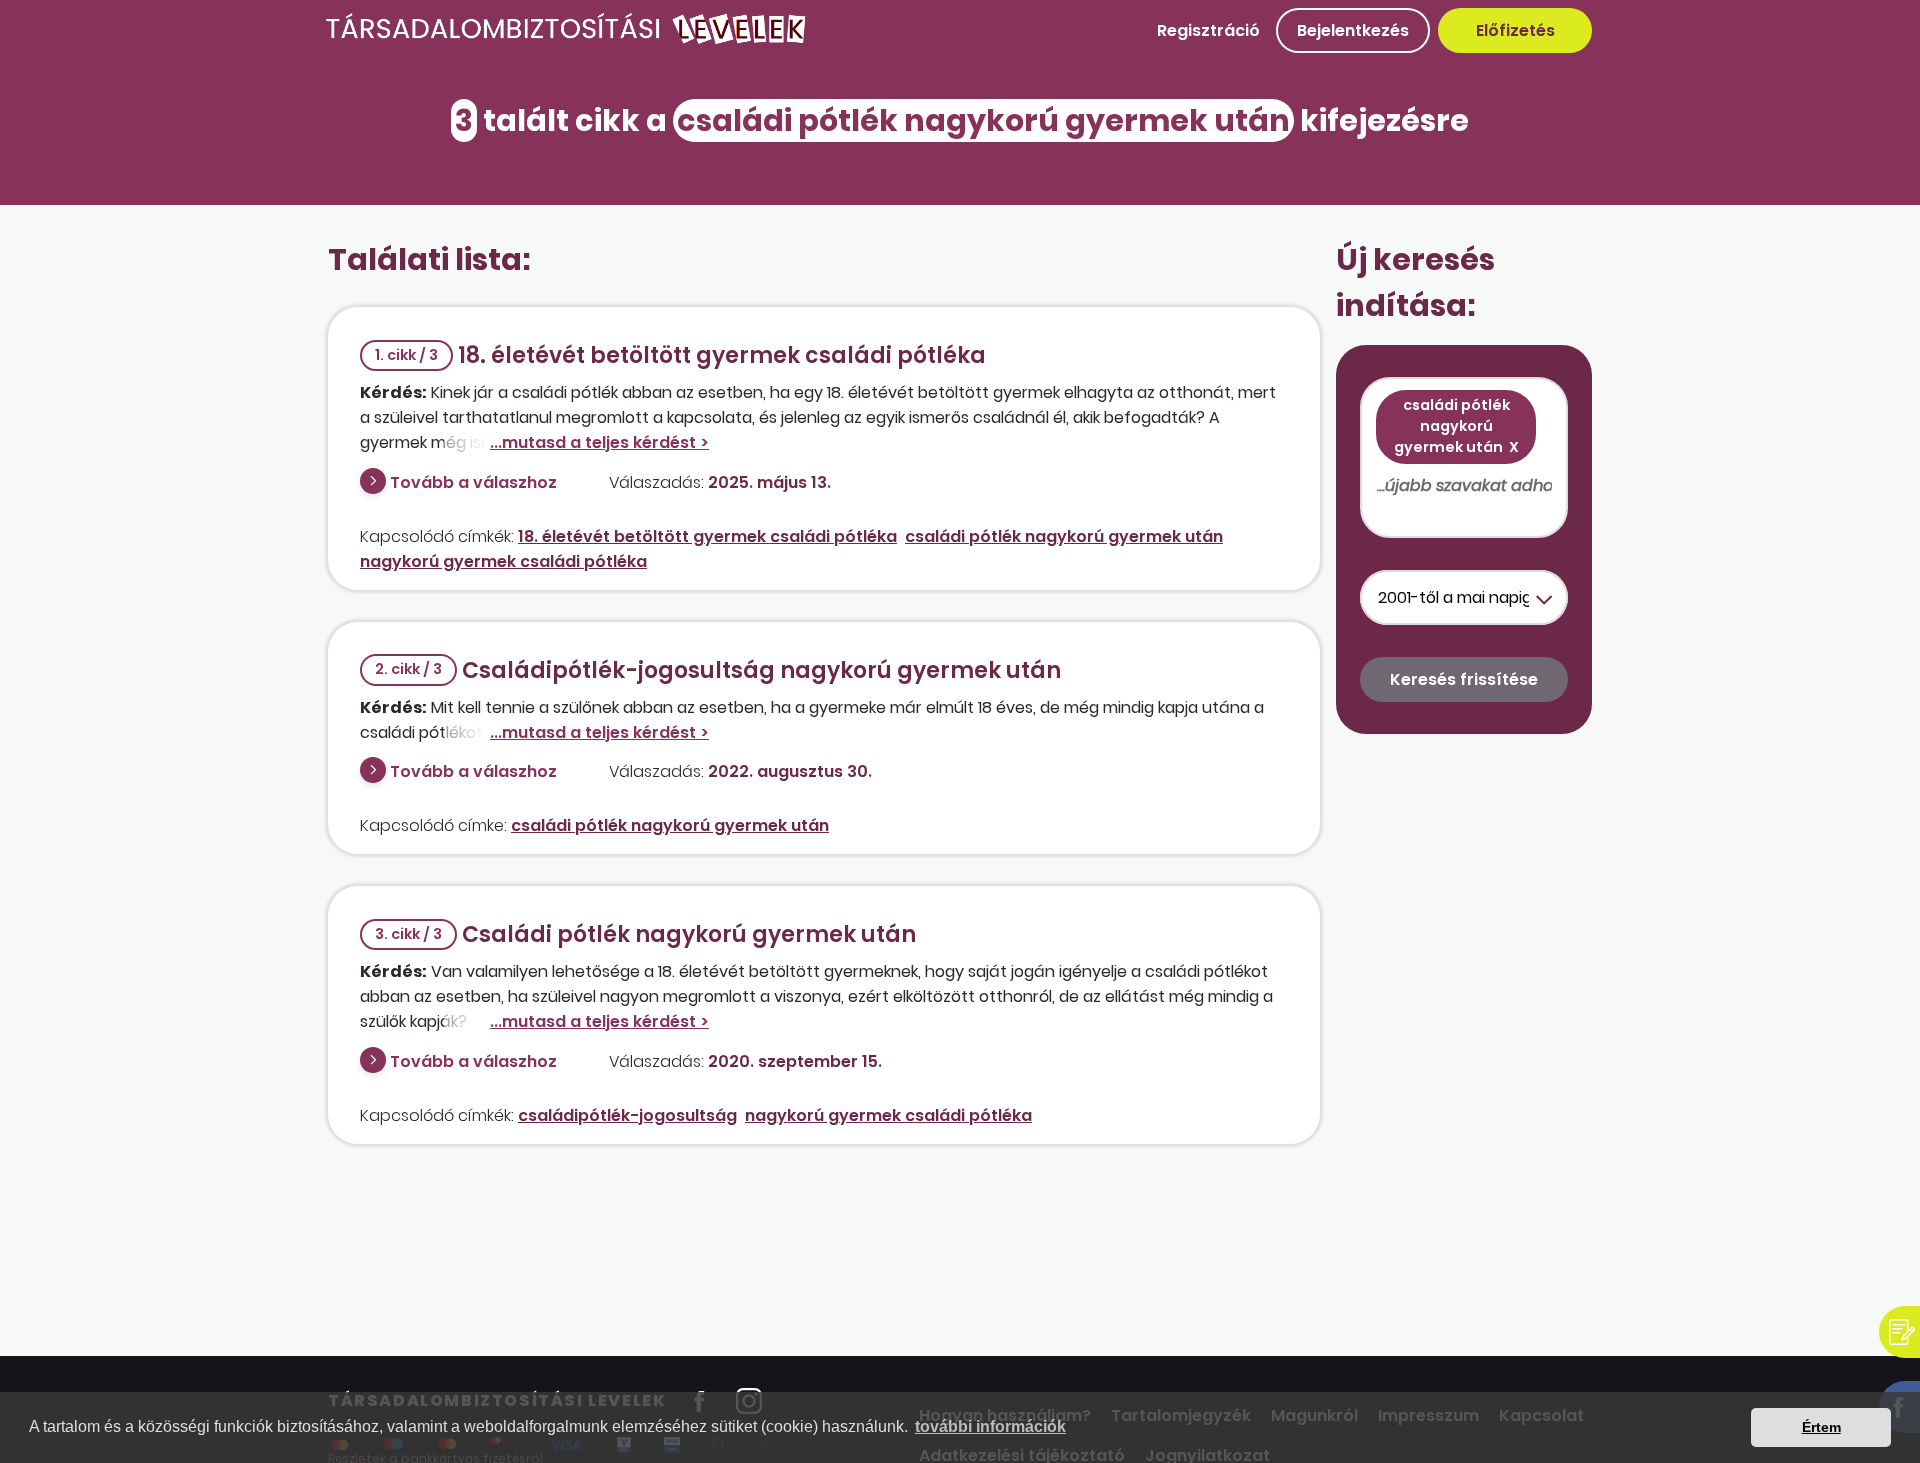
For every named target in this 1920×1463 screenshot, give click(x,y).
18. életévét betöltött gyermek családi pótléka (680, 355)
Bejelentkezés (1353, 30)
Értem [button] (1821, 1427)
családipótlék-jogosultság (627, 1115)
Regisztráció (1208, 30)
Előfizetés (1515, 30)
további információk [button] (990, 1426)
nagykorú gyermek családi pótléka (503, 561)
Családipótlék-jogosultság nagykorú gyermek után (718, 670)
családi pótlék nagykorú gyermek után (1064, 536)
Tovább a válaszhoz (473, 482)
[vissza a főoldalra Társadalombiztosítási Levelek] (566, 39)
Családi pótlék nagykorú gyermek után (645, 934)
